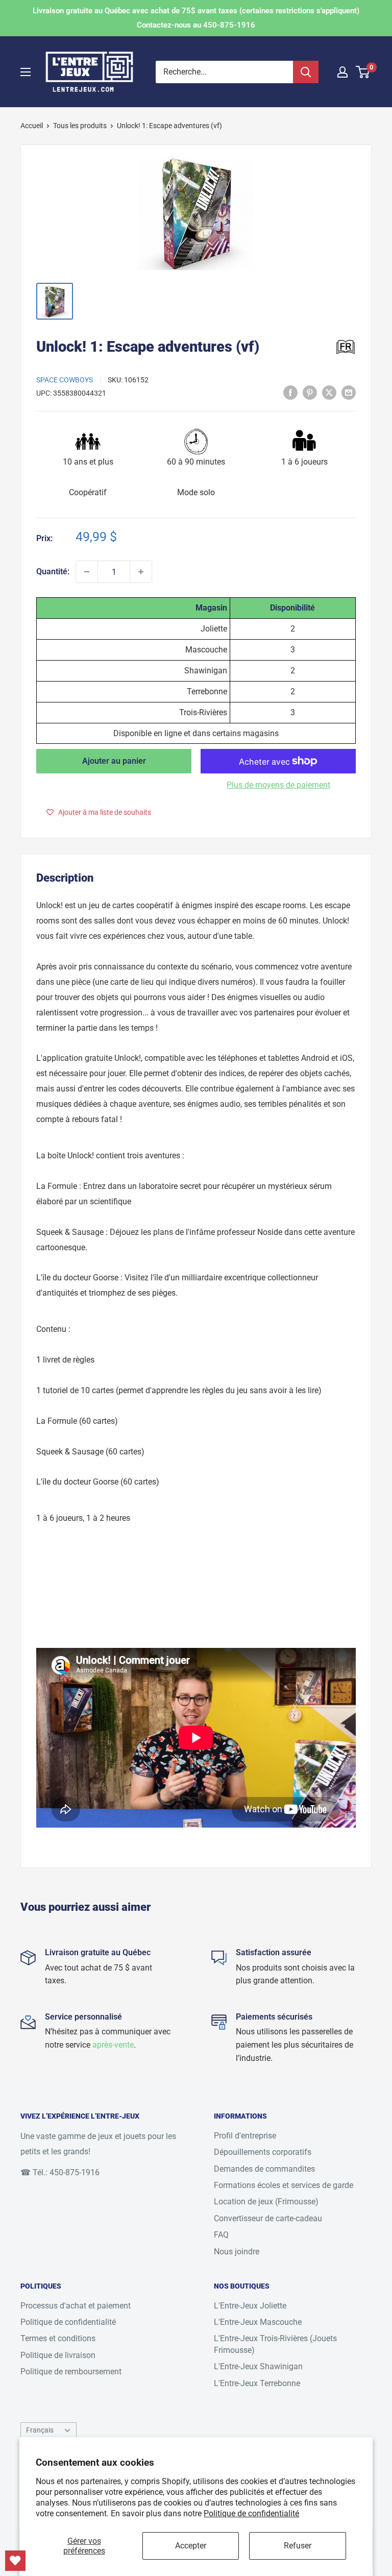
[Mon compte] (342, 72)
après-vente (113, 2045)
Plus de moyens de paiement (278, 785)
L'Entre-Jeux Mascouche (258, 2322)
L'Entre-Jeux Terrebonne (257, 2383)
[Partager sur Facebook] (290, 393)
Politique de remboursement (71, 2372)
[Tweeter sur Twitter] (329, 393)
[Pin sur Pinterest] (310, 393)
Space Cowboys (65, 380)
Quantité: (53, 572)
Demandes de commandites (264, 2169)
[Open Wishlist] (15, 2561)
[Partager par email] (349, 393)
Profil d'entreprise (245, 2136)
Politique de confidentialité (251, 2513)
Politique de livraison (58, 2355)
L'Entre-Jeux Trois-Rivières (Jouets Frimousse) (275, 2344)
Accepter (191, 2546)
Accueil (32, 126)
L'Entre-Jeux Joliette (250, 2306)
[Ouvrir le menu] (26, 72)
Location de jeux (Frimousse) (266, 2202)
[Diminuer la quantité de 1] (87, 572)
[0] (363, 72)
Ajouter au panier (114, 761)
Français (40, 2430)
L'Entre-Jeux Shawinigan (258, 2366)
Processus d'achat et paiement (76, 2306)
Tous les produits (80, 126)
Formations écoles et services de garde (284, 2185)
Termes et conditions (58, 2338)
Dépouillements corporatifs (263, 2152)
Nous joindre (237, 2252)
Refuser (298, 2546)
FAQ (221, 2235)
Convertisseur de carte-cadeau (268, 2218)
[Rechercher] (306, 72)
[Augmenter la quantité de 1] (141, 572)
